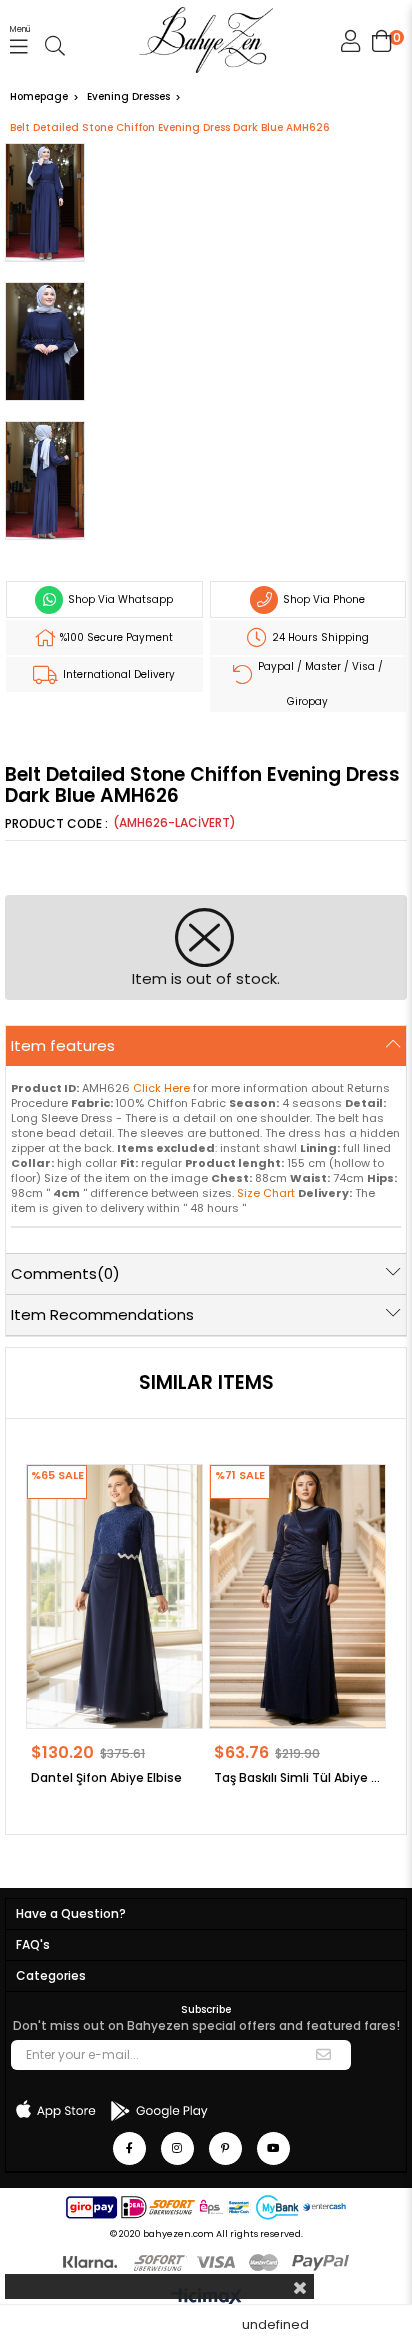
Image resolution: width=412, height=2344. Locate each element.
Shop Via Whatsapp (119, 599)
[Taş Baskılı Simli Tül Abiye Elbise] (297, 1596)
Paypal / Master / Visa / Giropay (319, 684)
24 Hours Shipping (319, 637)
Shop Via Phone (322, 599)
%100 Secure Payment (115, 637)
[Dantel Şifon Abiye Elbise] (114, 1596)
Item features (63, 1045)
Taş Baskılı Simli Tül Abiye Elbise (297, 1777)
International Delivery (117, 674)
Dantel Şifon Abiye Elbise (106, 1777)
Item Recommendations (102, 1314)
